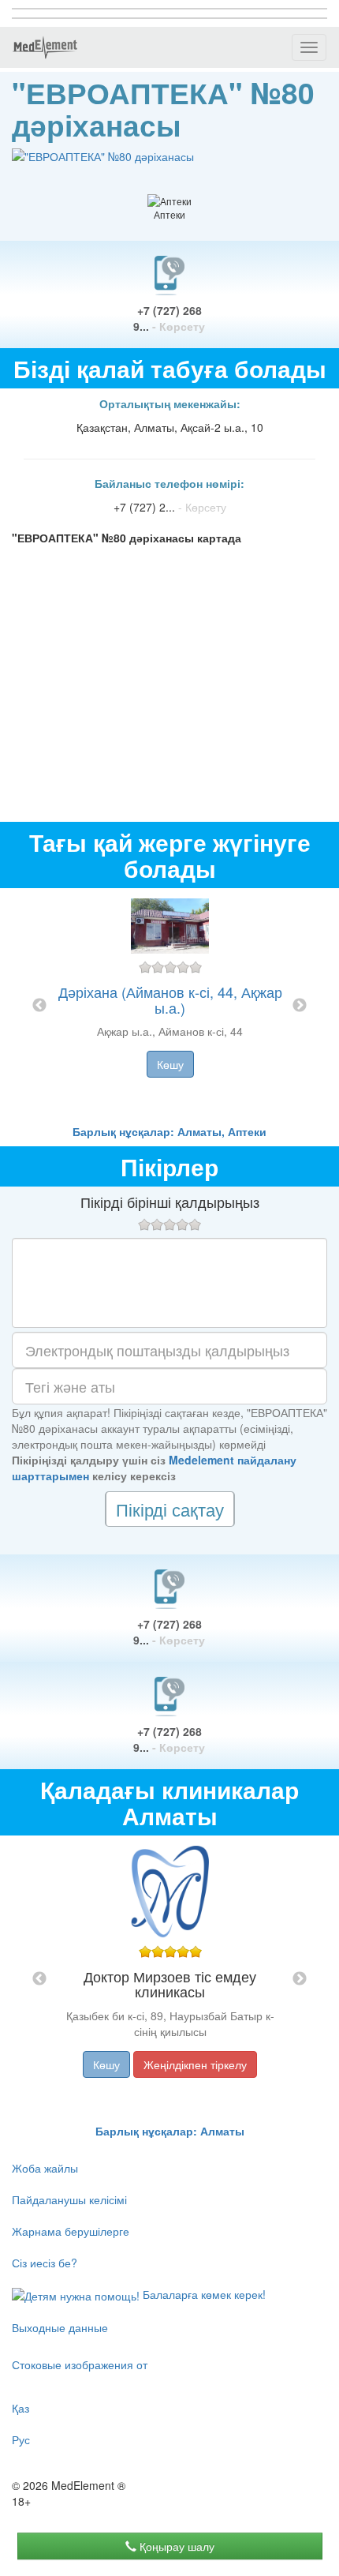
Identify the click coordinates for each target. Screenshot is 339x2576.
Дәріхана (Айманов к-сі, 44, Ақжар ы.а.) (170, 999)
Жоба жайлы (45, 2168)
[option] (170, 1006)
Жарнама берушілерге (71, 2231)
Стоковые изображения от (80, 2364)
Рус (21, 2439)
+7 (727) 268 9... (169, 318)
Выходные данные (60, 2327)
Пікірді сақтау (170, 1509)
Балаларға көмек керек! (203, 2294)
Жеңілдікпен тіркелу (195, 2064)
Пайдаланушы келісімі (69, 2199)
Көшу (170, 1064)
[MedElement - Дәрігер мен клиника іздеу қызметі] (45, 47)
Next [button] (300, 1006)
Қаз (20, 2408)
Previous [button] (39, 1006)
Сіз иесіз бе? (45, 2263)
